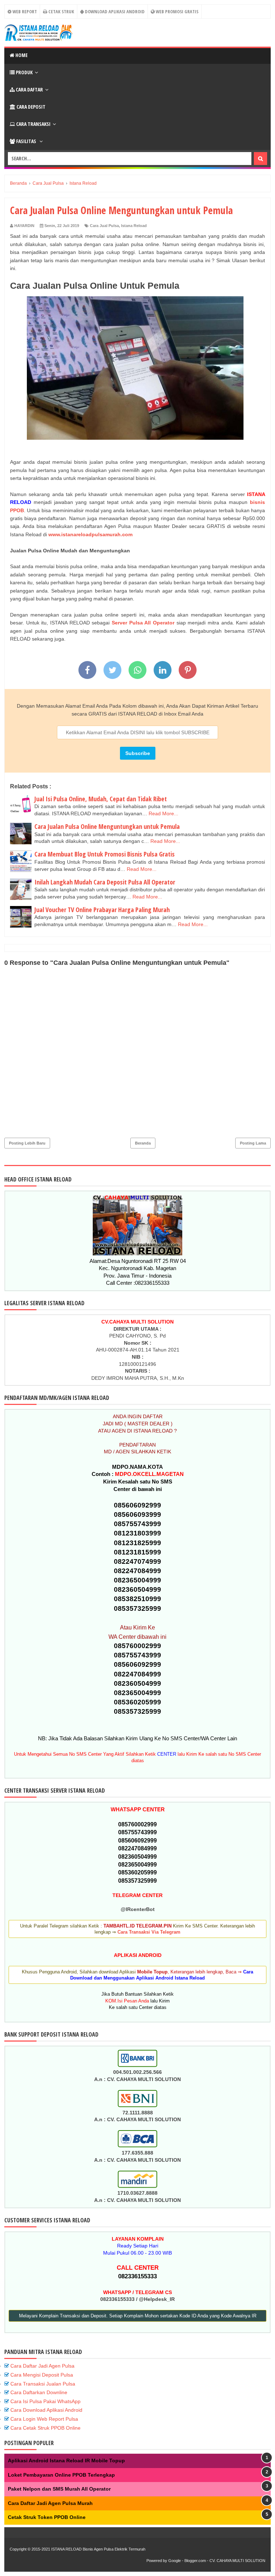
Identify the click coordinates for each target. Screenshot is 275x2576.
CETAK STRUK (61, 11)
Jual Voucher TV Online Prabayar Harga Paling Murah (102, 910)
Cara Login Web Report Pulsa (44, 2419)
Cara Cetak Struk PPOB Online (45, 2428)
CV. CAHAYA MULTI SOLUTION (237, 2561)
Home (21, 55)
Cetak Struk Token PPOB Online (47, 2517)
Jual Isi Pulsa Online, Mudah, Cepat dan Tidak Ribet (101, 799)
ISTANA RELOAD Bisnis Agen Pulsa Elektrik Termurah (98, 2549)
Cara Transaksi (33, 124)
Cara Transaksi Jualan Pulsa (43, 2384)
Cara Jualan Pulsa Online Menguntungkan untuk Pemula (107, 826)
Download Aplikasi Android (114, 11)
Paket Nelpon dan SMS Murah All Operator (59, 2489)
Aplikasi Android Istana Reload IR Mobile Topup (66, 2461)
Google (175, 2561)
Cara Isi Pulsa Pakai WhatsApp (45, 2401)
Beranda (143, 1143)
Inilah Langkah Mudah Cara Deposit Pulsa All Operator (105, 882)
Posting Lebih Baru (27, 1143)
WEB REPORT (24, 11)
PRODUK (24, 72)
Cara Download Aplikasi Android (46, 2410)
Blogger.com (195, 2561)
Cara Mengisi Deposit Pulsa (42, 2375)
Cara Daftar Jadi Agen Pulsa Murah (50, 2503)
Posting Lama (253, 1143)
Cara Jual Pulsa (104, 226)
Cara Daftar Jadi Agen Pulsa (42, 2366)
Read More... (163, 813)
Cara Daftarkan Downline (39, 2392)
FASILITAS (26, 141)
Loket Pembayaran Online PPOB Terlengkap (61, 2475)
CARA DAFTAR (29, 89)
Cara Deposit (30, 107)
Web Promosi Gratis (177, 11)
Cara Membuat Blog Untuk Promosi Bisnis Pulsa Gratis (105, 854)
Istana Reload (134, 226)
